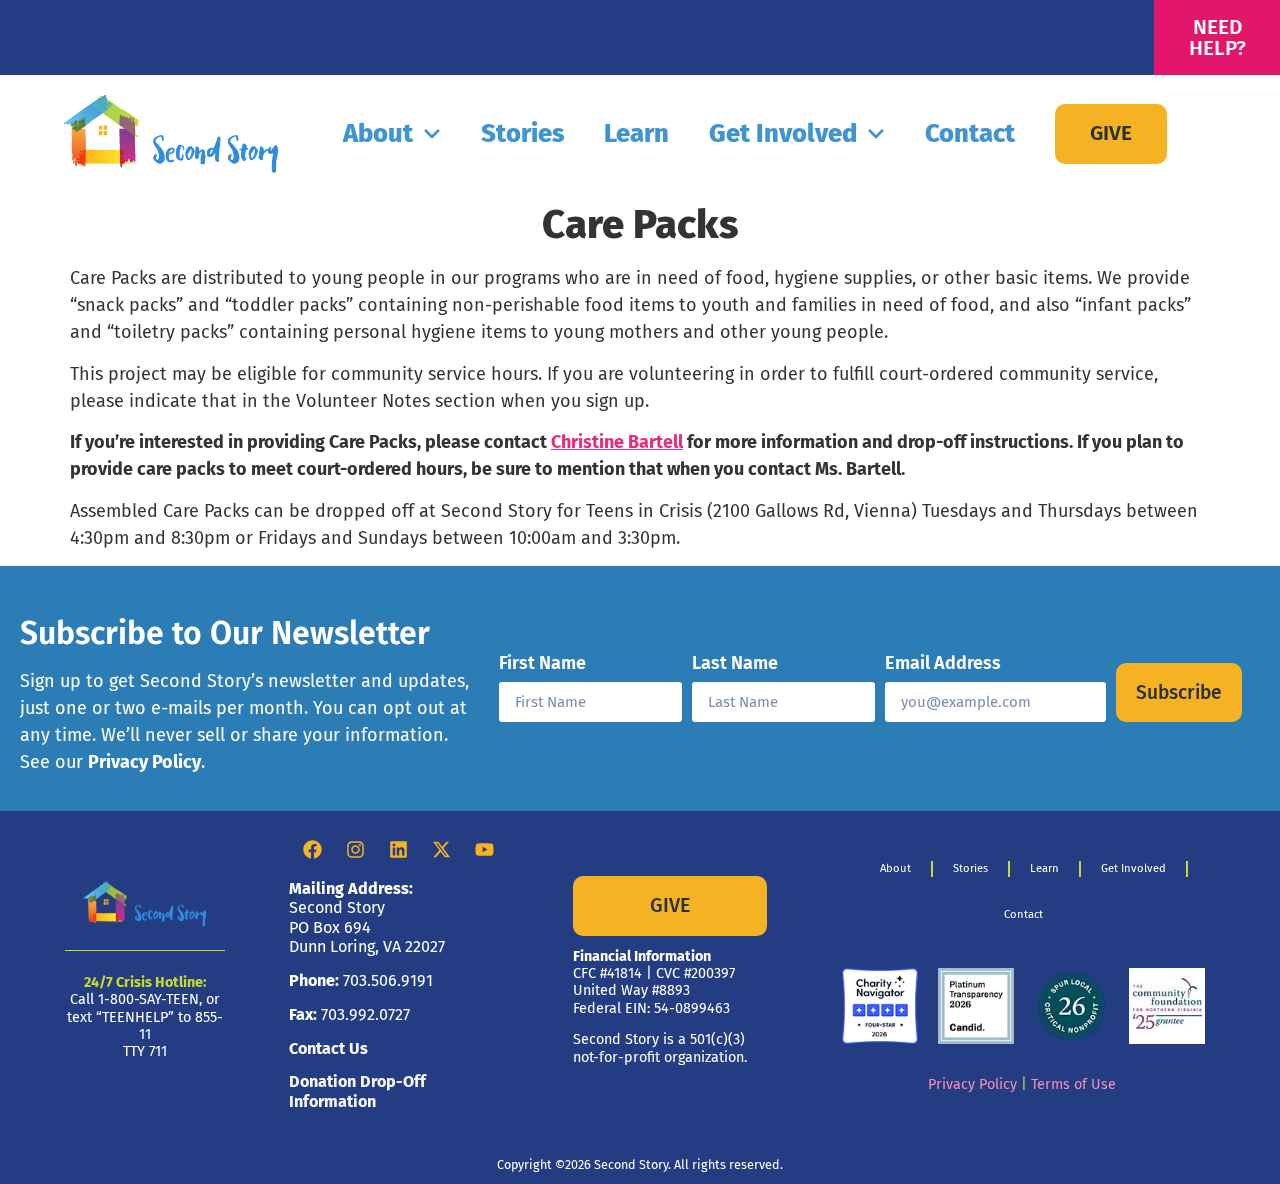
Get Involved (783, 133)
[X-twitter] (442, 850)
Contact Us (328, 1048)
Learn (636, 133)
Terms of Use (1073, 1084)
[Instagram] (356, 850)
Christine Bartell (617, 442)
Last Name (735, 664)
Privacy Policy (144, 762)
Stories (522, 133)
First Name (542, 664)
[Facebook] (313, 850)
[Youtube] (485, 850)
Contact (970, 133)
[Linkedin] (399, 850)
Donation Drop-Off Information (357, 1091)
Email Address (943, 664)
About (378, 133)
